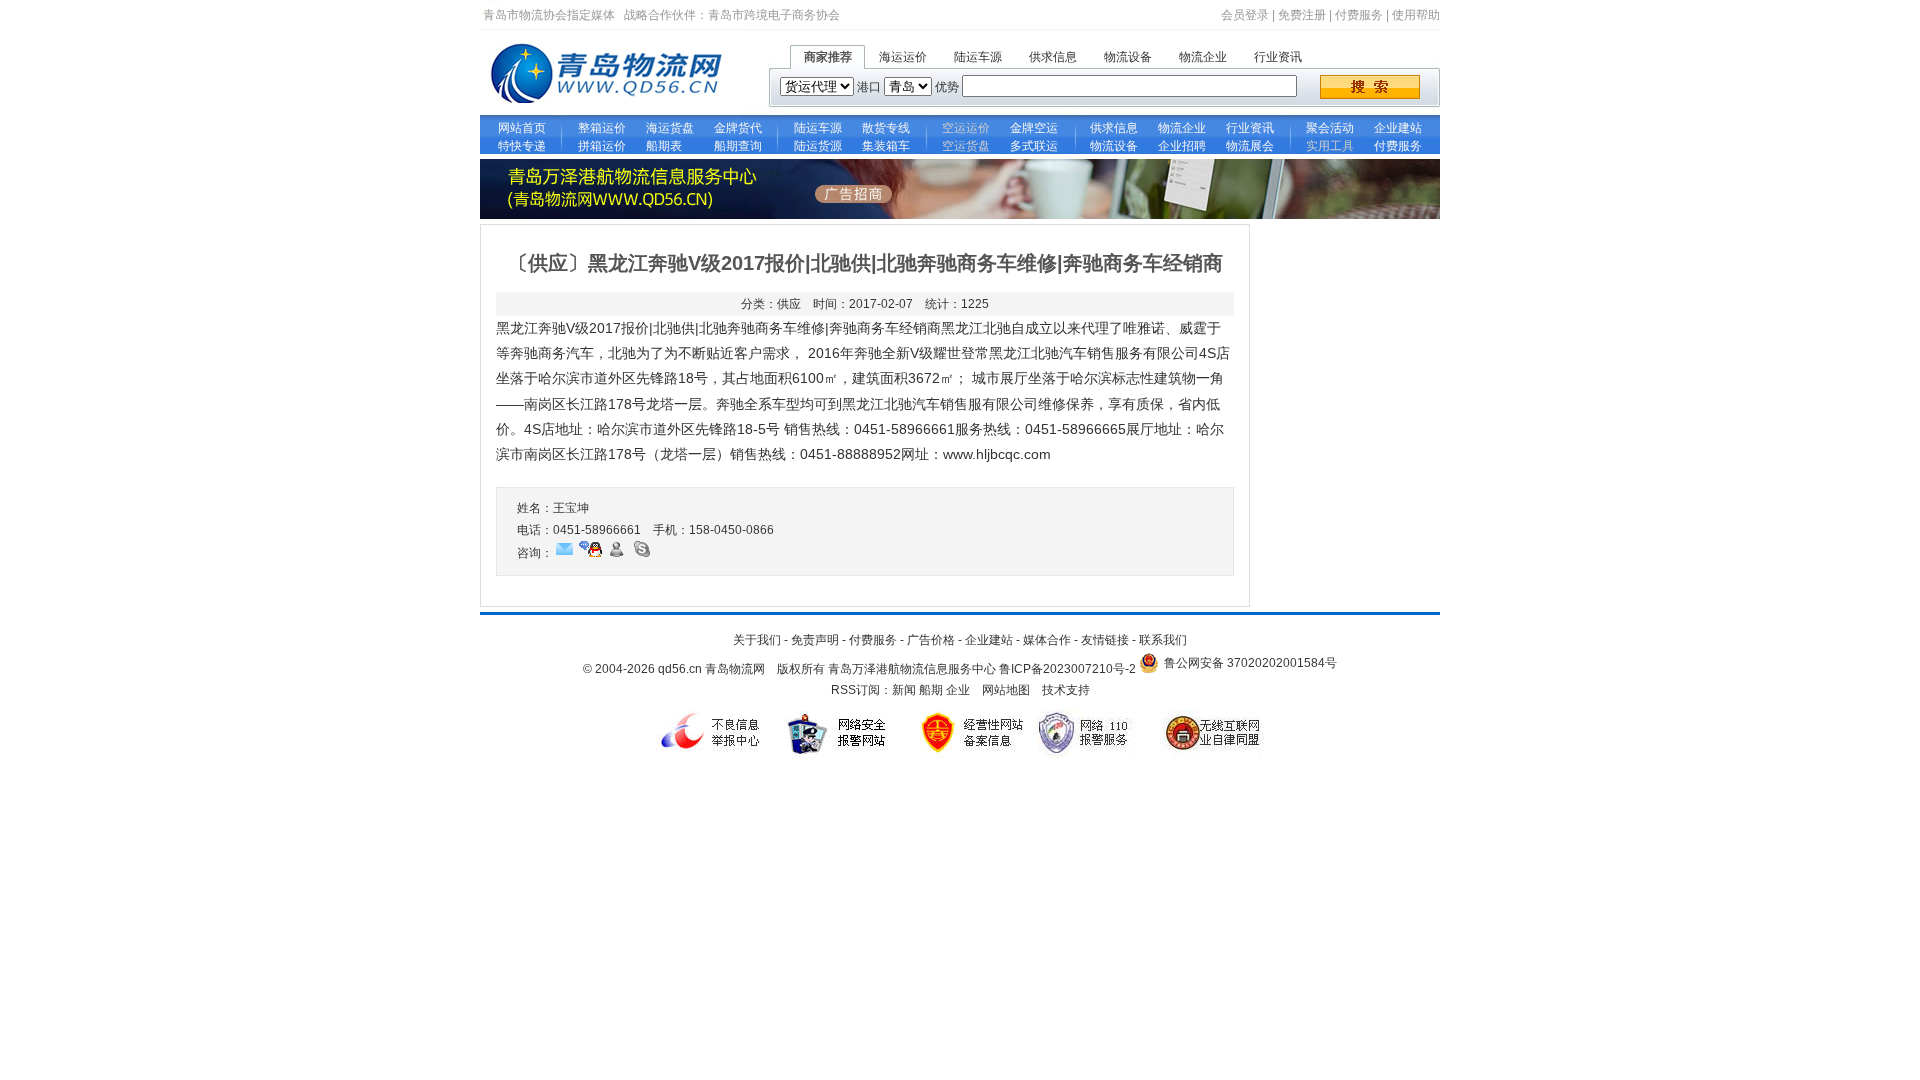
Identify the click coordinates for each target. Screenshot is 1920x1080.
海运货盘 (670, 128)
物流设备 (1128, 57)
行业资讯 (1278, 57)
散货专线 (886, 128)
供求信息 (1053, 57)
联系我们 (1163, 640)
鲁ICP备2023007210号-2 (1067, 669)
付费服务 (1359, 15)
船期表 (670, 146)
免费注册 (1302, 15)
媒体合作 (1047, 640)
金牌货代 (738, 128)
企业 (958, 690)
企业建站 (1398, 128)
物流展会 (1250, 146)
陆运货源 (818, 146)
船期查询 (738, 146)
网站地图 (1006, 690)
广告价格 (931, 640)
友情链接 (1105, 640)
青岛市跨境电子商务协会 (774, 15)
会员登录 (1245, 15)
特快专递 (522, 146)
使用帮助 (1416, 15)
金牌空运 (1034, 128)
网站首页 (522, 128)
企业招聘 (1182, 146)
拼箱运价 (602, 146)
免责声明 (815, 640)
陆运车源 (978, 57)
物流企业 (1203, 57)
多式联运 (1034, 146)
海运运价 (903, 57)
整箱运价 (602, 128)
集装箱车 (886, 146)
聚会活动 (1330, 128)
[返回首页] (610, 111)
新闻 (904, 690)
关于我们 (757, 640)
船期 (931, 690)
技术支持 (1066, 690)
